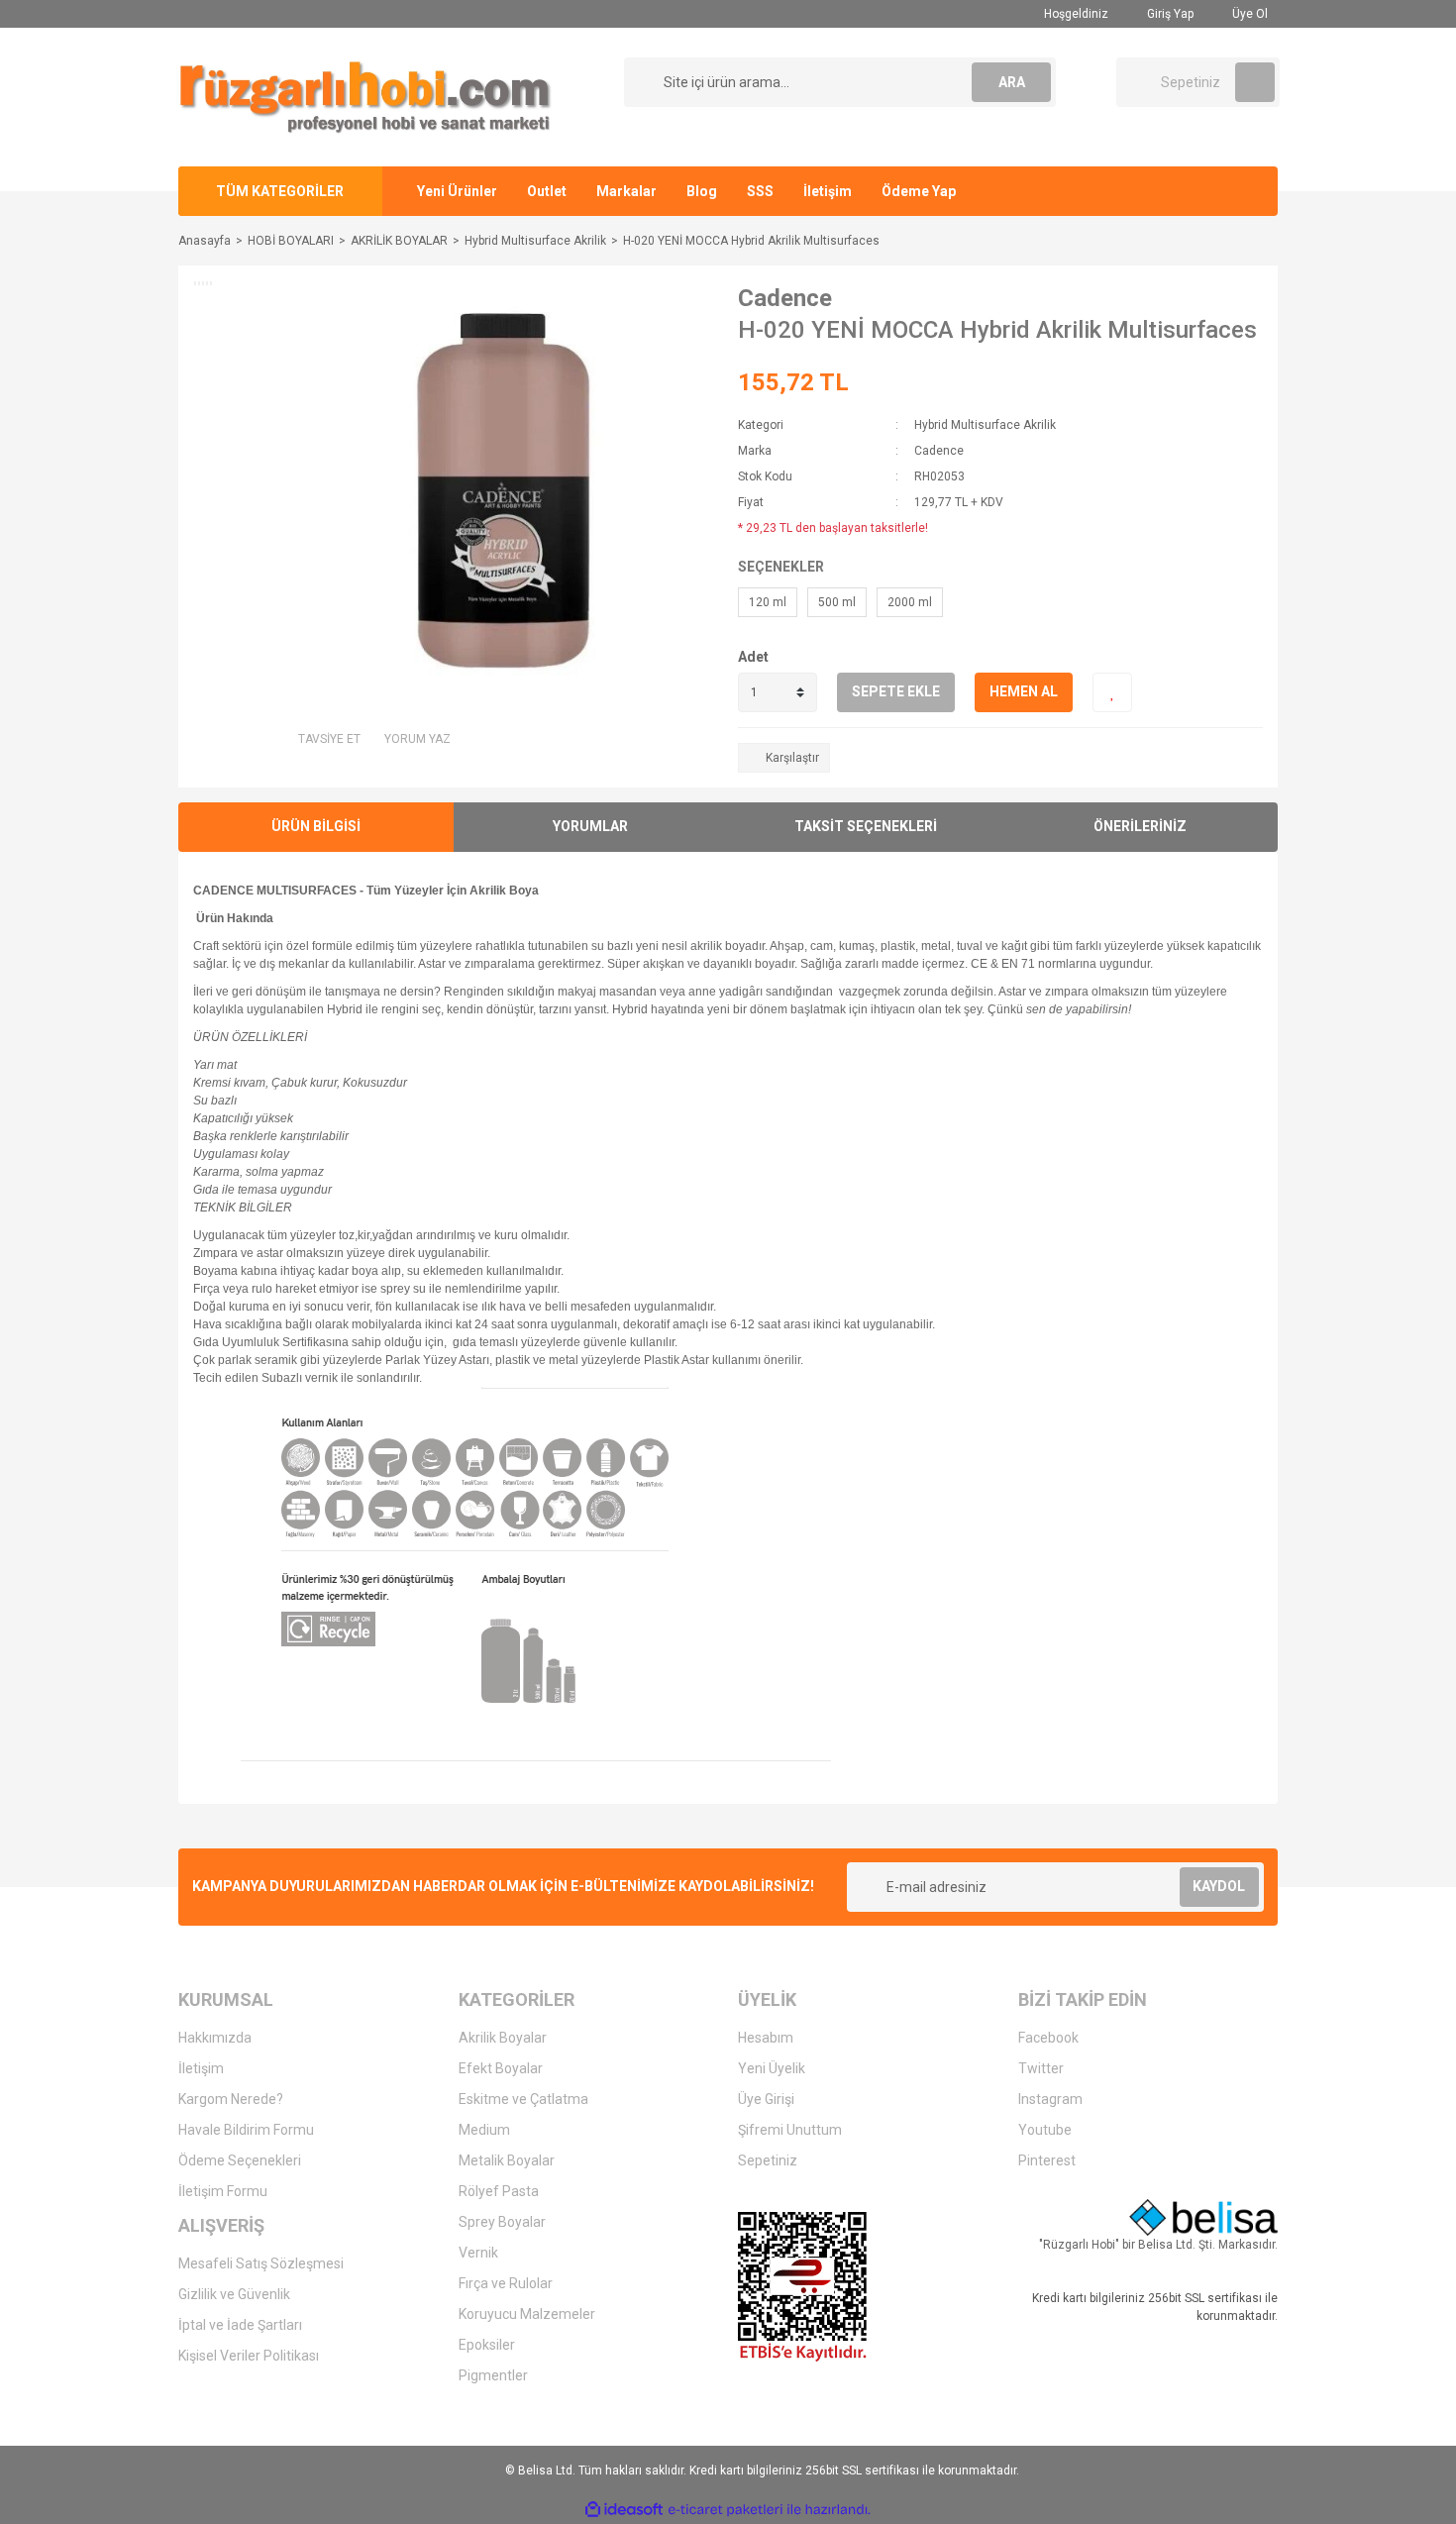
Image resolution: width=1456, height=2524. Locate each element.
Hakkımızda (215, 2038)
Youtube (1045, 2130)
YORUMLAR (590, 826)
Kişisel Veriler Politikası (249, 2356)
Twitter (1041, 2068)
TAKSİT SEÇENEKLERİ (866, 826)
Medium (484, 2130)
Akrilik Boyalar (503, 2038)
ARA (1012, 82)
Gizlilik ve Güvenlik (234, 2294)
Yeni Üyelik (772, 2068)
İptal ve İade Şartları (240, 2325)
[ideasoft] (624, 2510)
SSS (760, 191)
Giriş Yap (1169, 14)
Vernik (478, 2253)
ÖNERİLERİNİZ (1140, 826)
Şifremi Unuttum (790, 2130)
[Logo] (365, 96)
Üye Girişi (766, 2099)
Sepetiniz (768, 2160)
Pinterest (1047, 2160)
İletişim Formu (223, 2191)
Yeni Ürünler (457, 191)
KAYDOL (1219, 1886)
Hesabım (766, 2038)
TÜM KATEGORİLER (280, 191)
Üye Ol (1248, 14)
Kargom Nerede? (231, 2099)
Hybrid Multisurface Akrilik (985, 425)
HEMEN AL (1024, 691)
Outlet (547, 191)
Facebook (1048, 2038)
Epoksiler (487, 2345)
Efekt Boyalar (501, 2068)
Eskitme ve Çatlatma (523, 2099)
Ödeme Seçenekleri (240, 2160)
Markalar (626, 191)
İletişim (828, 191)
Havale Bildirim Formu (246, 2130)
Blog (702, 191)
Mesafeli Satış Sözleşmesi (261, 2263)
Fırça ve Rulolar (506, 2283)
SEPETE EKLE (896, 691)
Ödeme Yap (919, 191)
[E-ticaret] (726, 2510)
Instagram (1050, 2099)
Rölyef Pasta (499, 2191)
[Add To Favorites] (1112, 692)
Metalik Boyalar (507, 2160)
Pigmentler (493, 2375)
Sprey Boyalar (502, 2222)
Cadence (785, 298)
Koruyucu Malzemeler (527, 2314)
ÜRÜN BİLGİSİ (316, 826)
